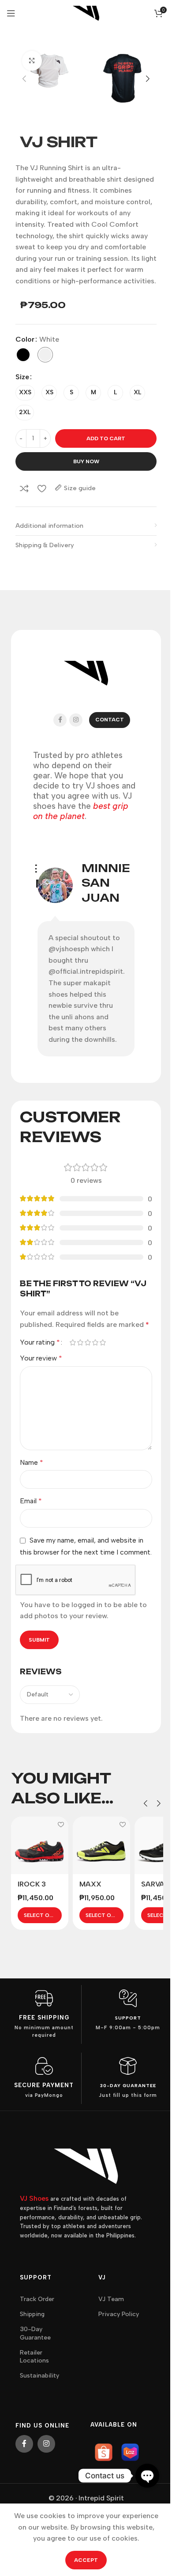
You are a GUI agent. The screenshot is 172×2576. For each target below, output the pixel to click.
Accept (86, 2560)
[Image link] (86, 2166)
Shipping (32, 2314)
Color (25, 339)
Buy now (86, 461)
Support (128, 2018)
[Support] (128, 1998)
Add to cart (106, 438)
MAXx (90, 1884)
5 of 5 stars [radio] (103, 1342)
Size (22, 377)
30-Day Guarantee (128, 2086)
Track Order (37, 2299)
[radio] (23, 355)
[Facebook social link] (60, 720)
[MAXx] (101, 1845)
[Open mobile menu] (11, 13)
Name (32, 1462)
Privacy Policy (119, 2314)
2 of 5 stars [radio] (80, 1342)
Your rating (40, 1342)
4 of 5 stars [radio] (95, 1342)
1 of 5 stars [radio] (73, 1342)
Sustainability (39, 2376)
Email (31, 1501)
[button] (24, 79)
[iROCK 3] (40, 1845)
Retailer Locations (34, 2357)
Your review (41, 1358)
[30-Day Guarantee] (128, 2066)
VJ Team (111, 2299)
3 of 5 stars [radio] (88, 1342)
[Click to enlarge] (32, 61)
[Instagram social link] (76, 720)
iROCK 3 (32, 1884)
